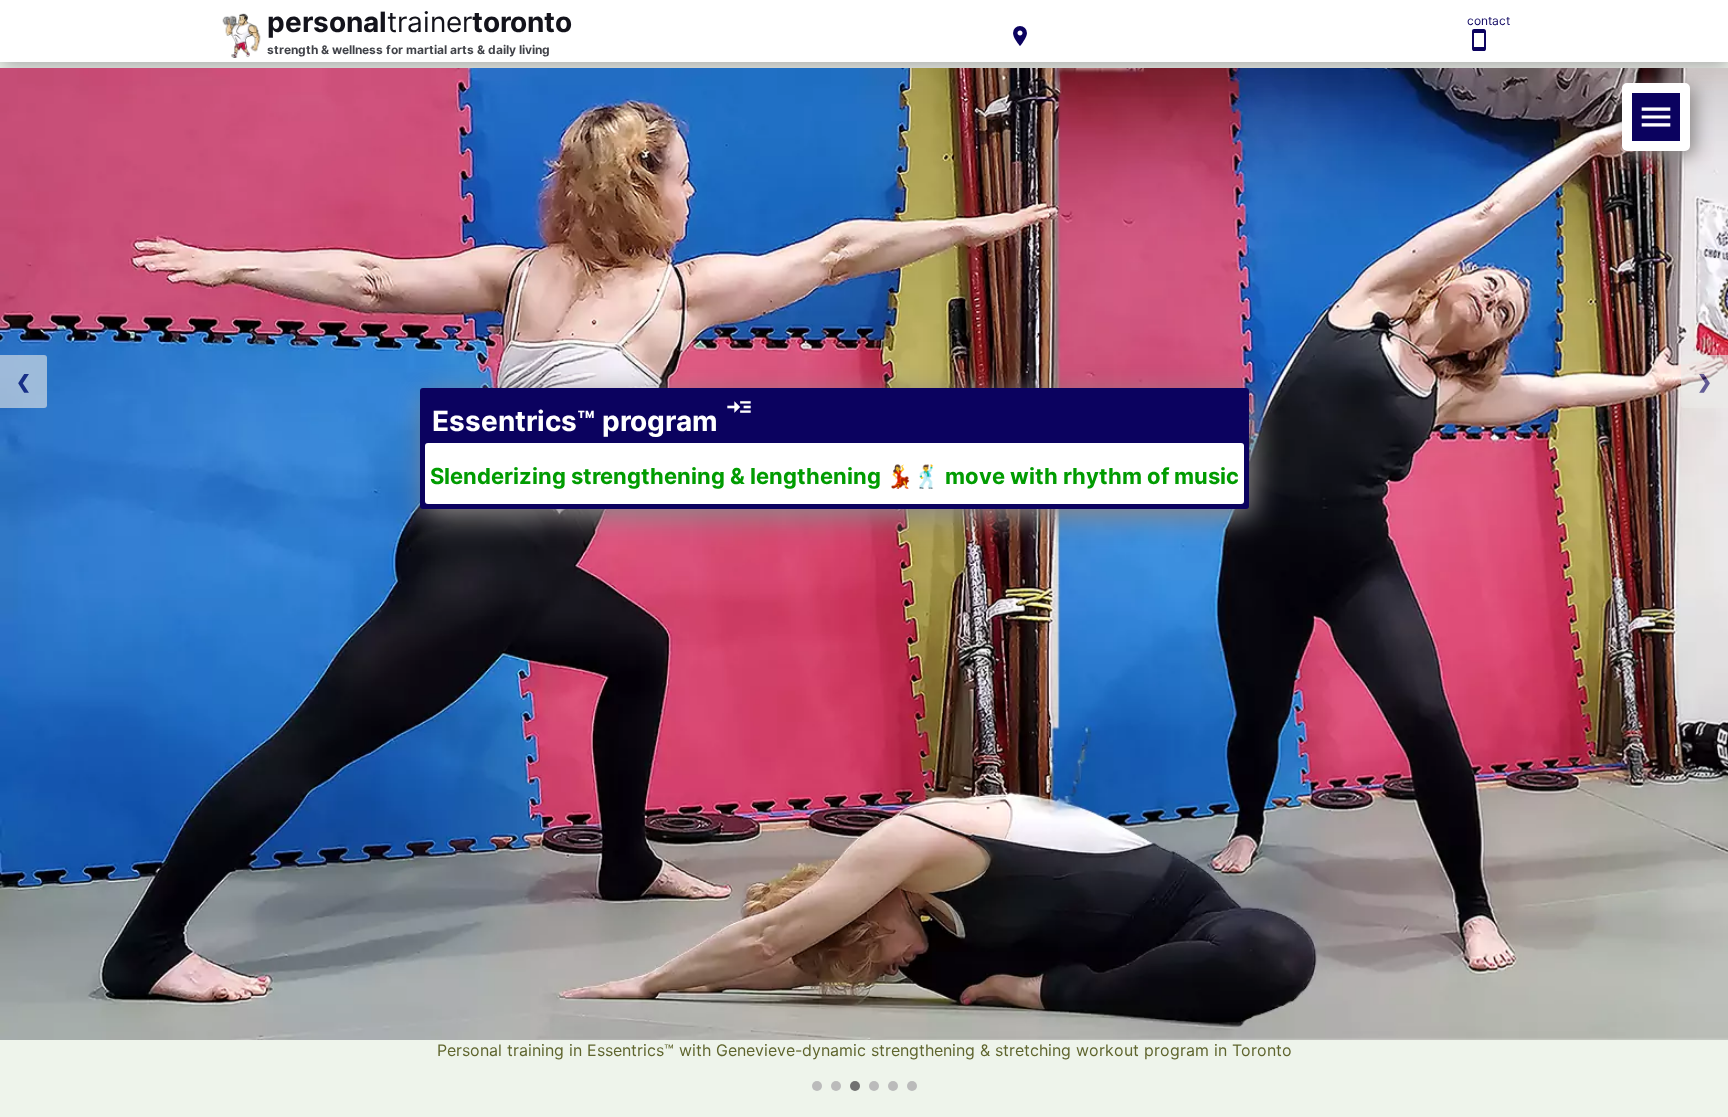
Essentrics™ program (589, 421)
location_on (1020, 36)
